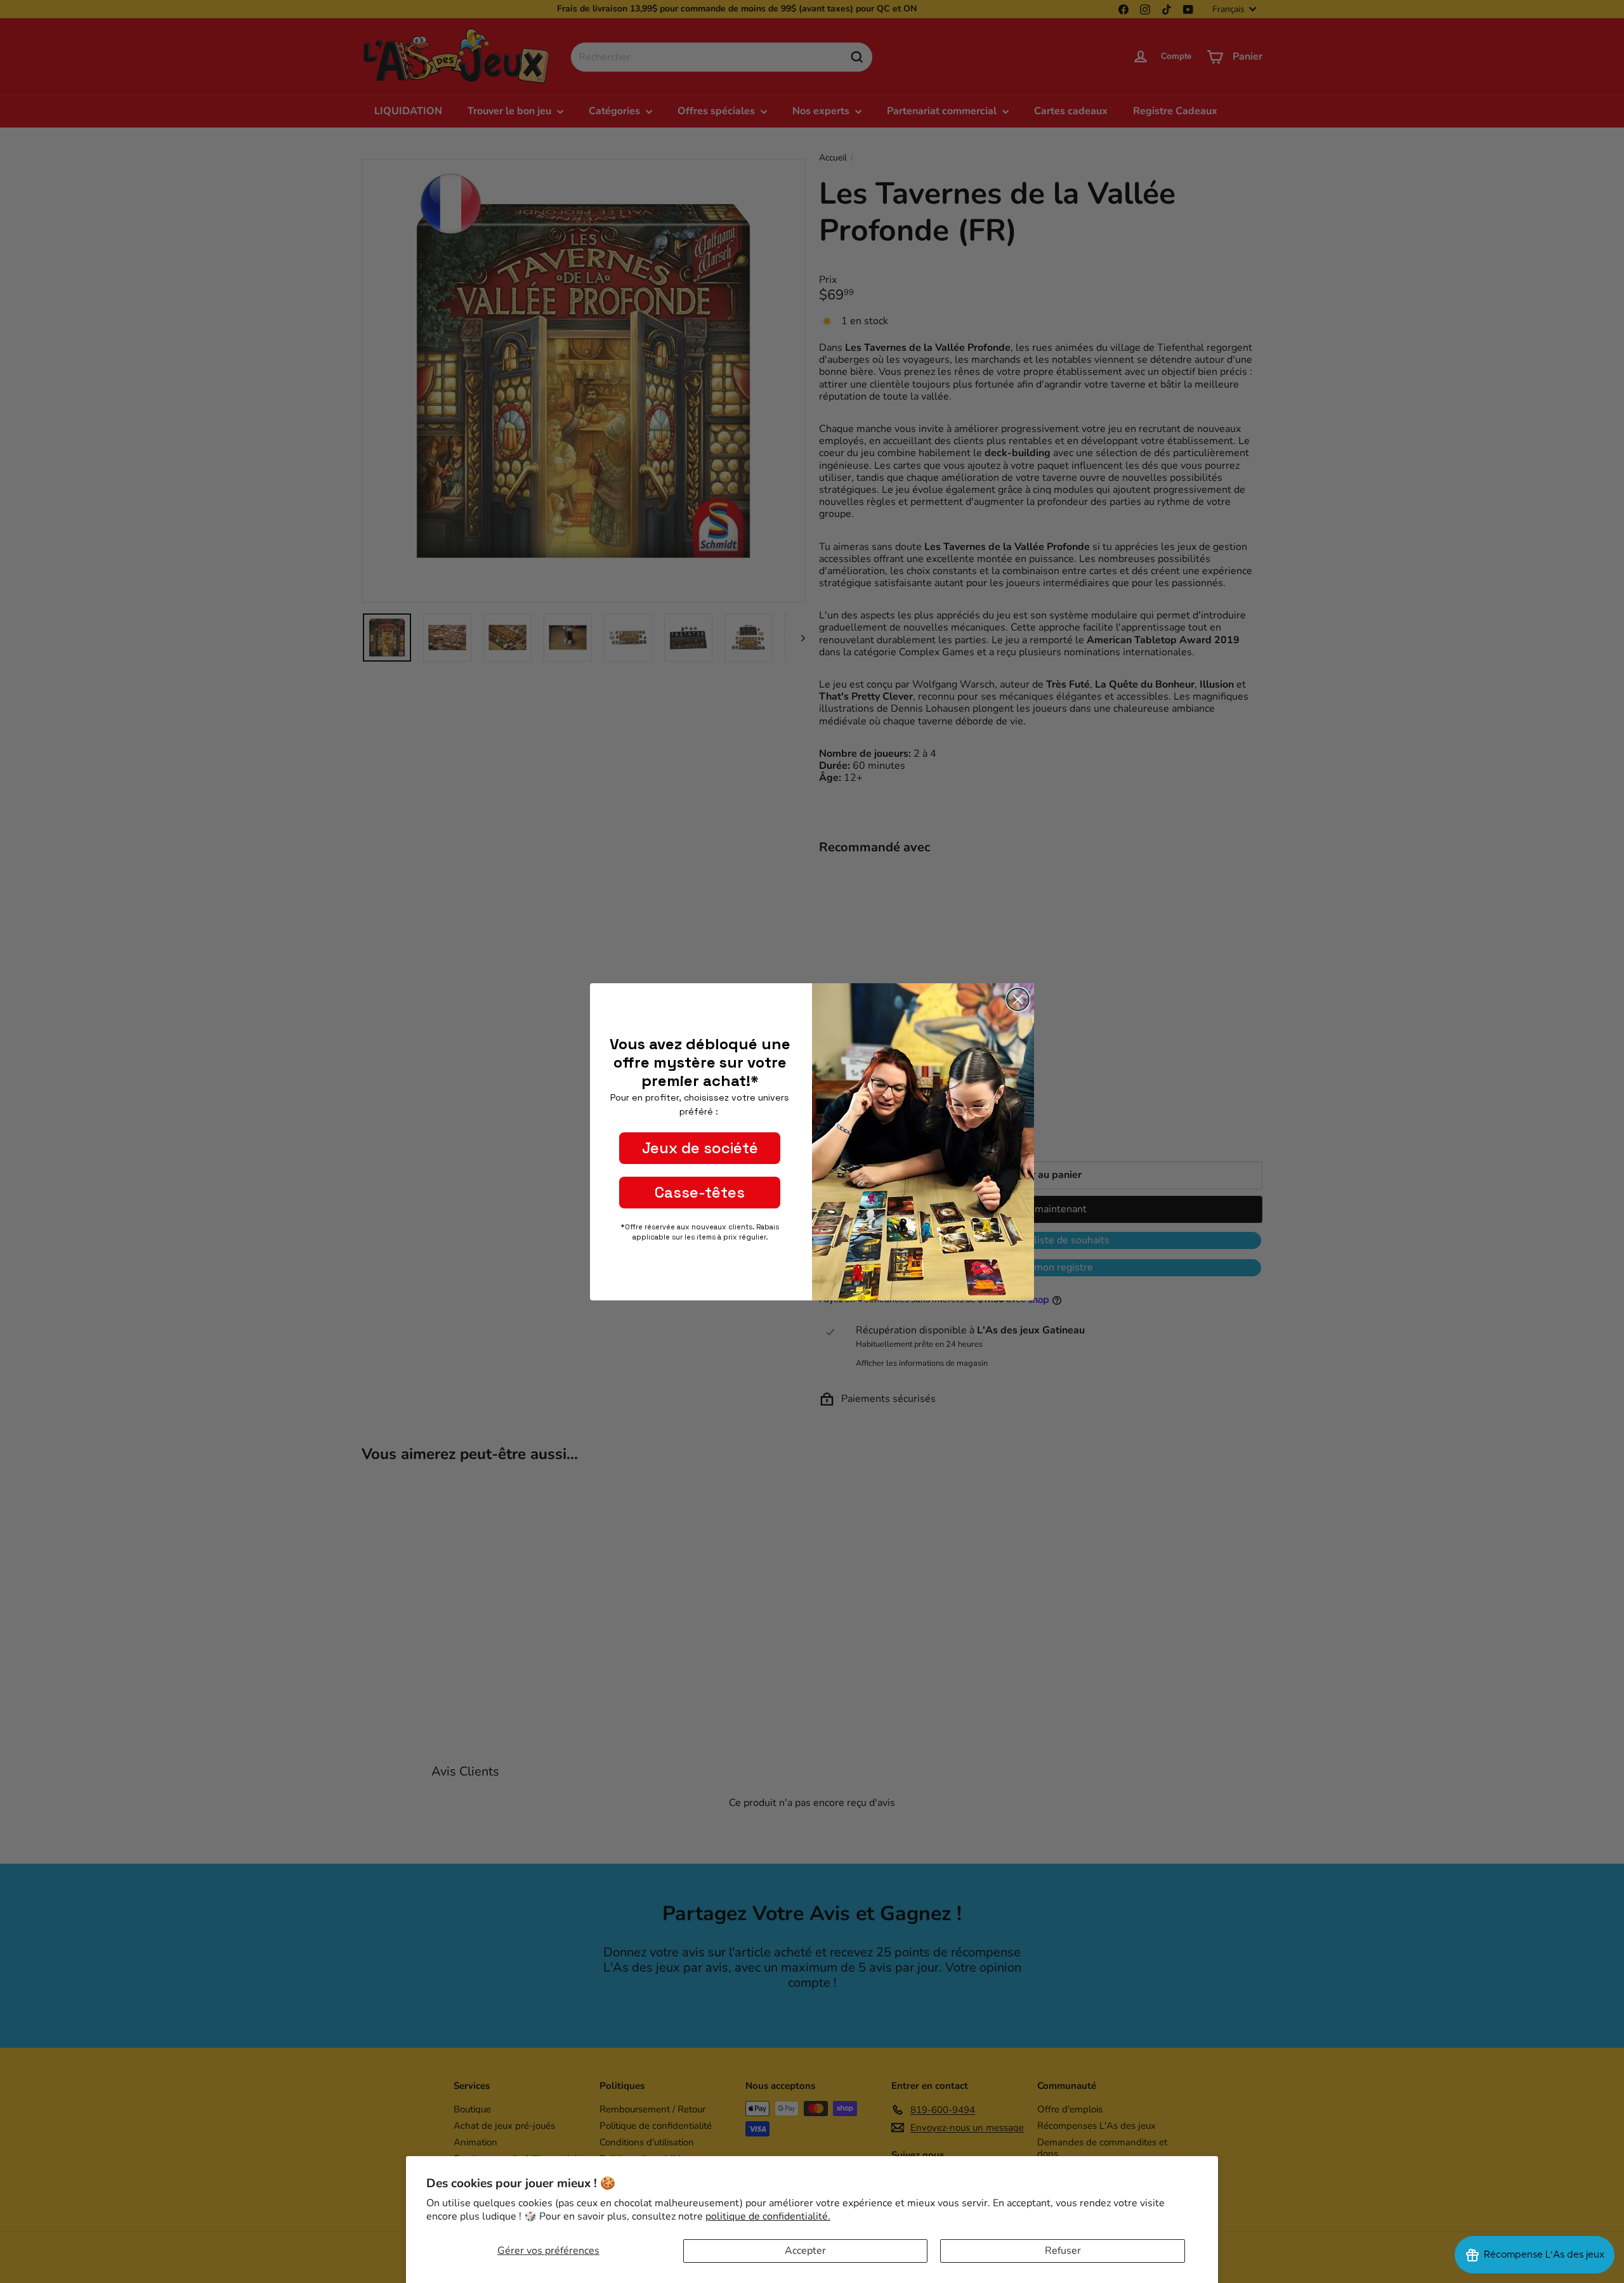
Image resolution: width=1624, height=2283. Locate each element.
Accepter (805, 2251)
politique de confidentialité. (768, 2216)
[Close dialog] (1018, 999)
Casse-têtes (700, 1192)
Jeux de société (700, 1148)
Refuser (1063, 2251)
